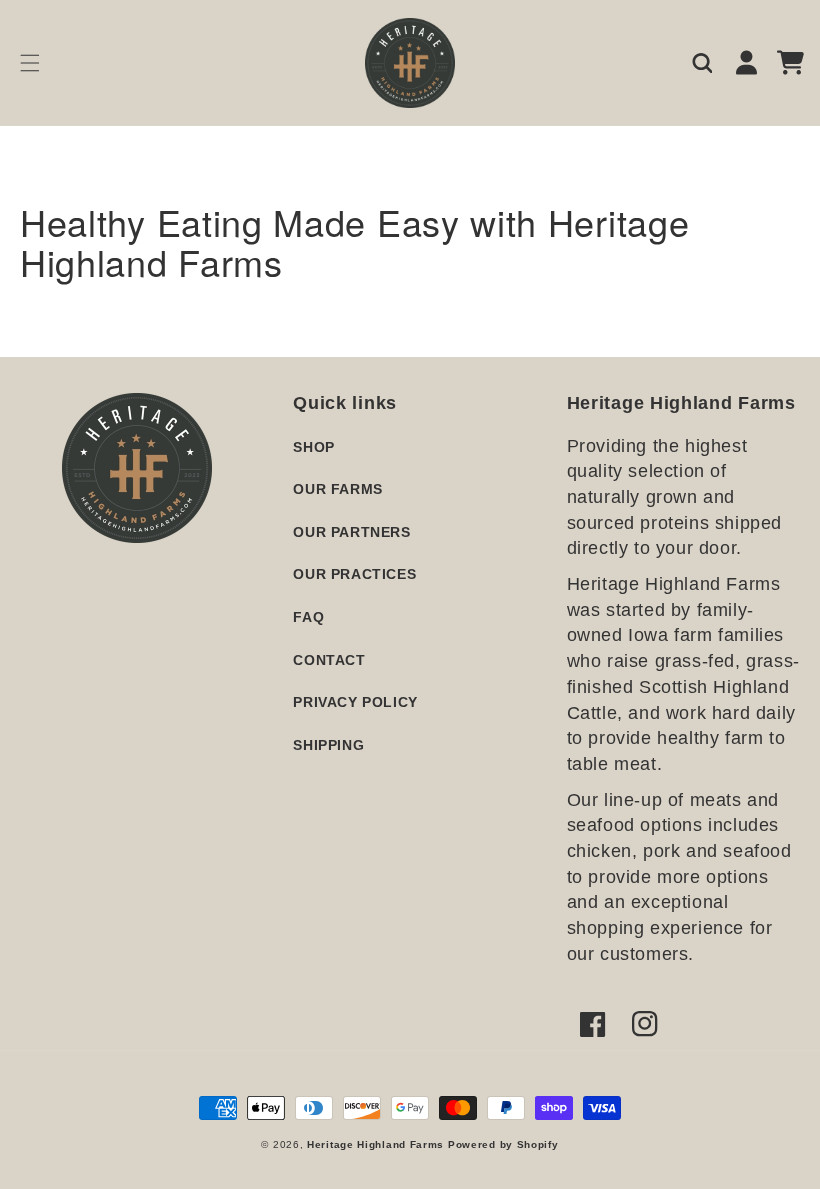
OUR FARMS (337, 489)
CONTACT (329, 660)
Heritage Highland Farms (375, 1144)
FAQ (308, 617)
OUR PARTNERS (351, 532)
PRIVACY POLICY (355, 702)
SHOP (313, 447)
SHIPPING (328, 745)
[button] (30, 63)
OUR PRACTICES (354, 574)
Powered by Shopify (503, 1144)
